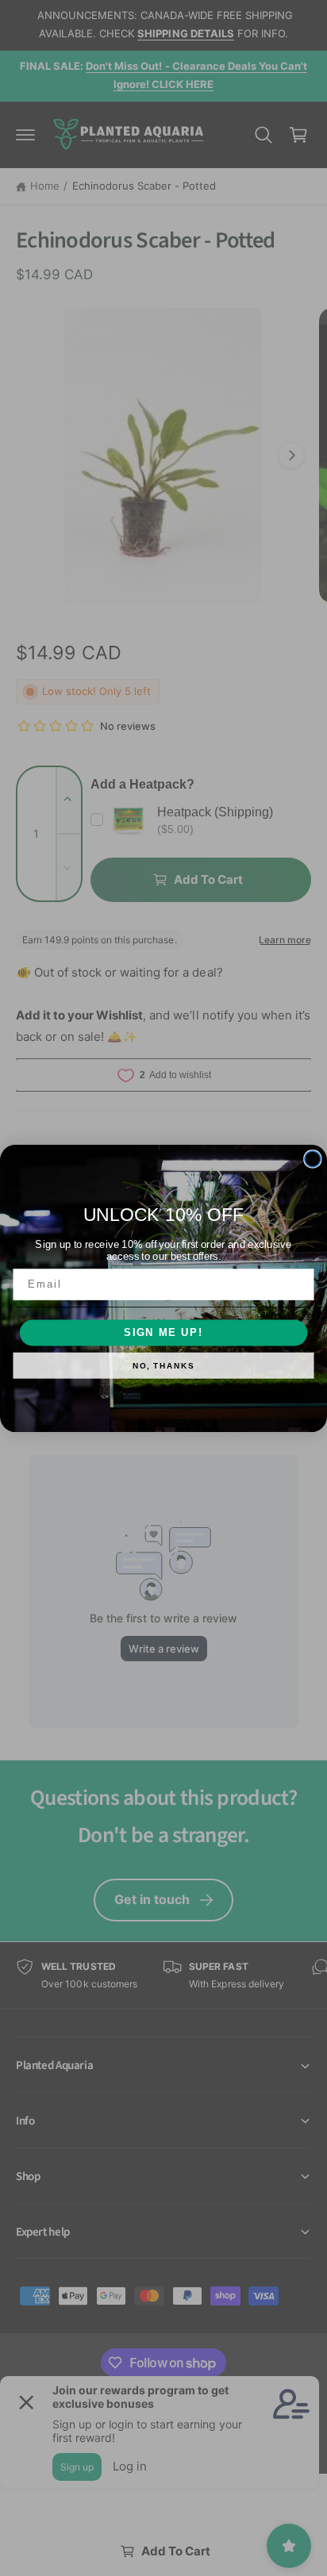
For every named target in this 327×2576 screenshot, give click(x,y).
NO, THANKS (163, 1365)
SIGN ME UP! (163, 1333)
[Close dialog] (313, 1158)
